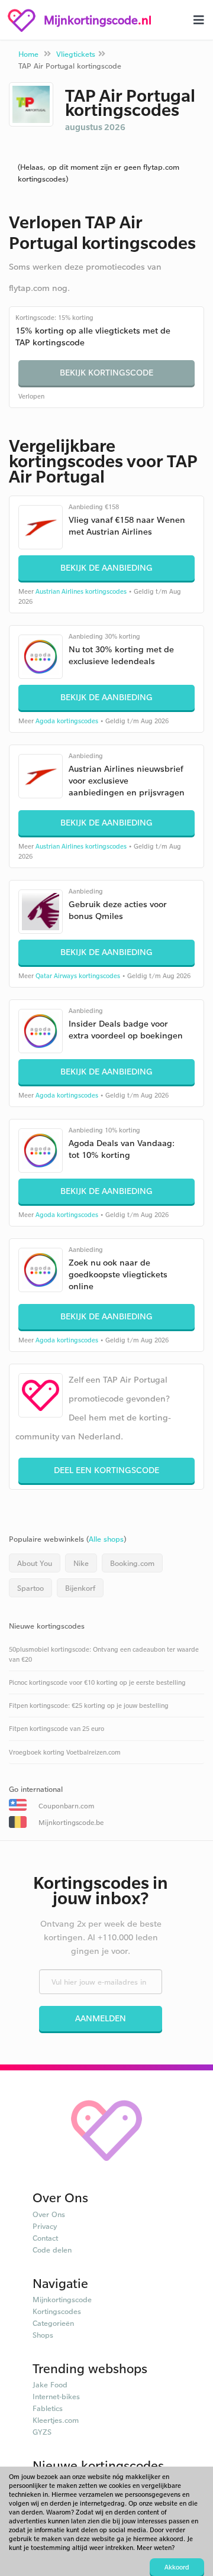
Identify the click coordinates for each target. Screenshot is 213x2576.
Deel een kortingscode (106, 1470)
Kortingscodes (57, 2311)
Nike (81, 1563)
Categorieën (53, 2323)
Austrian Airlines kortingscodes (81, 591)
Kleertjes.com (56, 2420)
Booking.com (132, 1563)
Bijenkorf (80, 1588)
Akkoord (177, 2567)
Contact (45, 2238)
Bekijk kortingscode (106, 372)
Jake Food (50, 2384)
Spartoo (30, 1588)
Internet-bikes (56, 2396)
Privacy (45, 2226)
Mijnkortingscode (62, 2299)
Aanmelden (101, 2018)
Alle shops (106, 1539)
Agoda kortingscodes (67, 721)
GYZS (42, 2432)
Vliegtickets (76, 54)
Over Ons (49, 2214)
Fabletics (48, 2408)
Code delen (52, 2250)
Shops (43, 2335)
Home (28, 54)
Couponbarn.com (66, 1806)
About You (35, 1563)
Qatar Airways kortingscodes (78, 976)
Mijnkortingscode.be (71, 1822)
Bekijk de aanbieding (106, 567)
